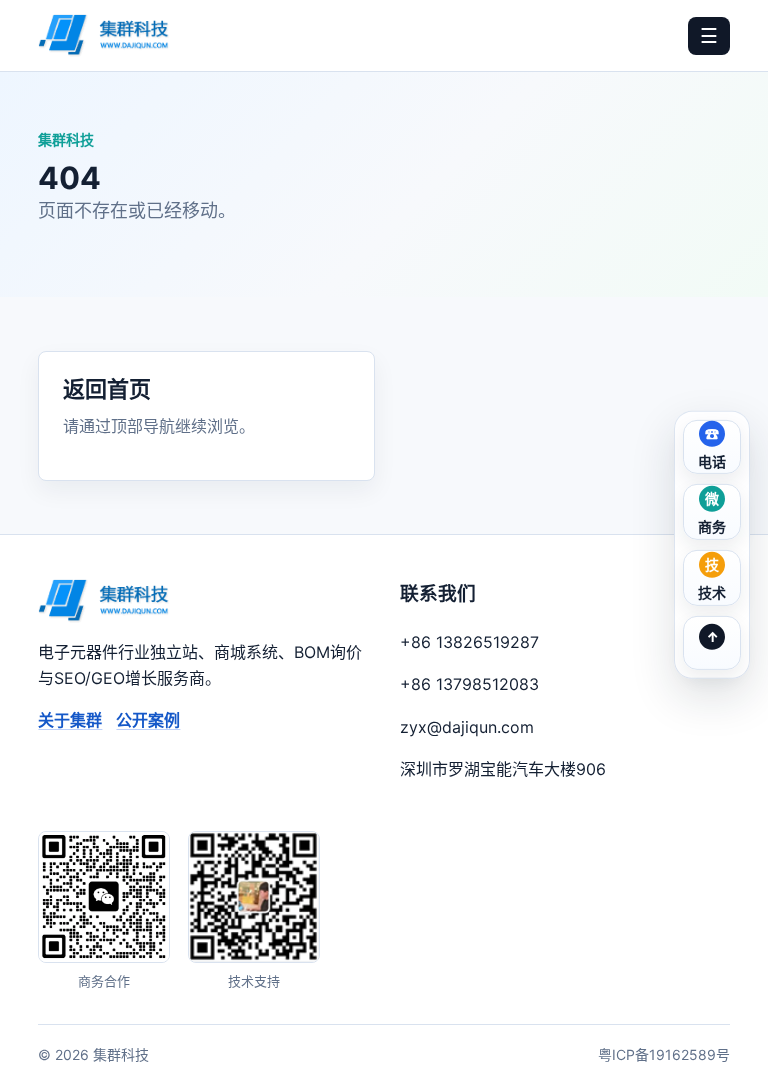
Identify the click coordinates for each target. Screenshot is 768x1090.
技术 (712, 592)
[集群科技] (104, 35)
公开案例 (148, 720)
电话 (712, 461)
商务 (712, 526)
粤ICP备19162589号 (664, 1054)
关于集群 (70, 720)
